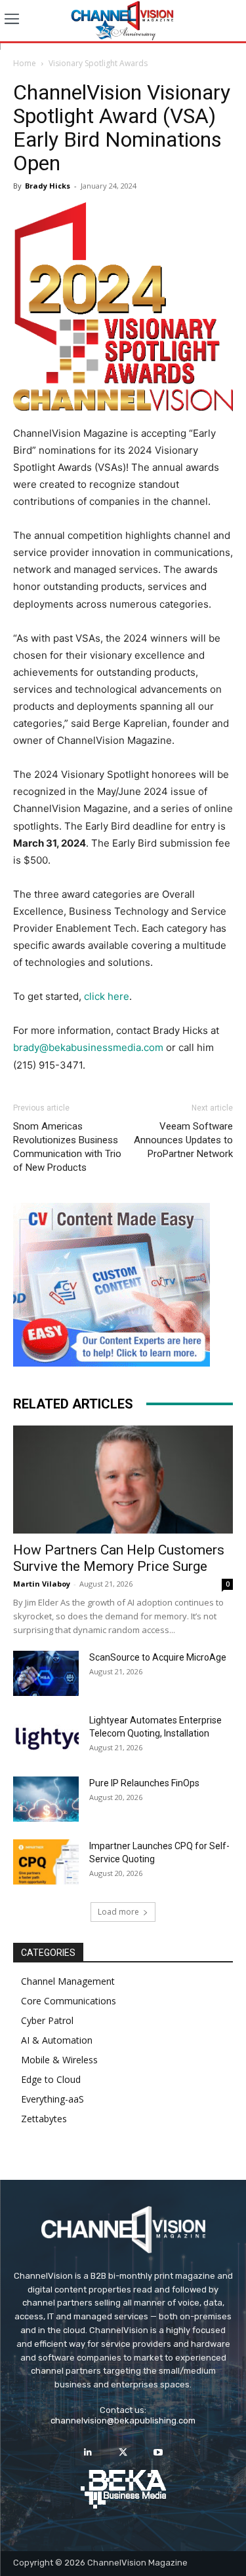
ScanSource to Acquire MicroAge (158, 1657)
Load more (118, 1912)
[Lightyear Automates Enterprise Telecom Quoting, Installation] (46, 1737)
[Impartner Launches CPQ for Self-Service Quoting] (46, 1862)
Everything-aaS (52, 2099)
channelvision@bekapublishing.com (123, 2420)
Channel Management (68, 1981)
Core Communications (69, 2001)
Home (25, 63)
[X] (123, 2453)
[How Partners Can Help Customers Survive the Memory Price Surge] (123, 1480)
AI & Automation (57, 2040)
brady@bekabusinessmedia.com (88, 1047)
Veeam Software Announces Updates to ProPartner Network (183, 1140)
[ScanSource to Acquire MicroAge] (46, 1673)
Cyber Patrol (47, 2020)
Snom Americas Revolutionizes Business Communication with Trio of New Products (67, 1147)
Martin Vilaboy (42, 1584)
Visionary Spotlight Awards (98, 63)
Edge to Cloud (51, 2079)
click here (107, 996)
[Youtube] (158, 2453)
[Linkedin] (88, 2453)
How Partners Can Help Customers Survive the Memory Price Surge (119, 1558)
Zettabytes (44, 2119)
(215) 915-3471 (48, 1065)
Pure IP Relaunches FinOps (144, 1783)
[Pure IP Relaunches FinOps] (46, 1799)
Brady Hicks (48, 186)
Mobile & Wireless (59, 2060)
